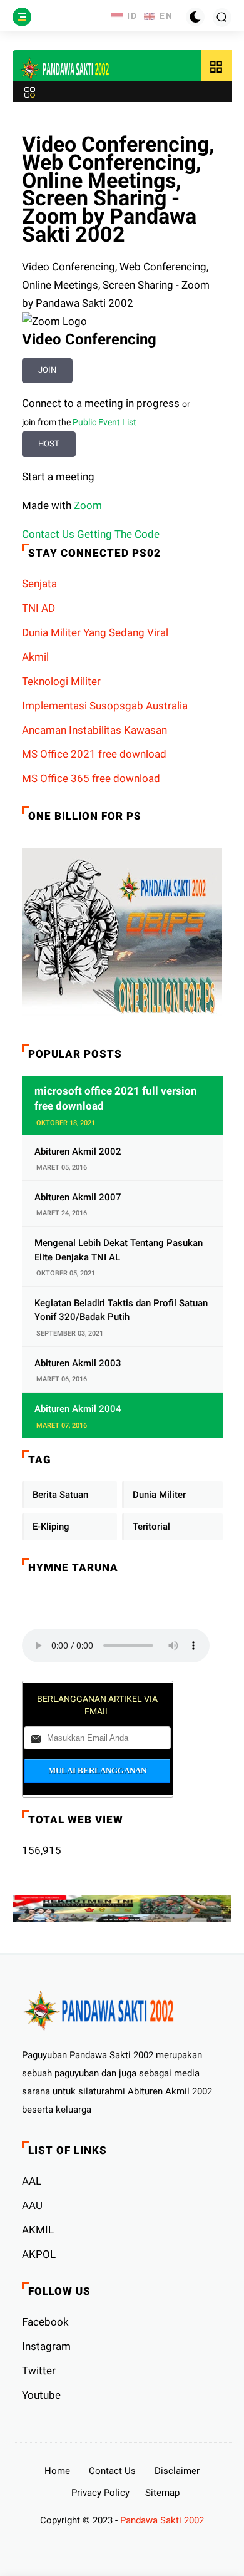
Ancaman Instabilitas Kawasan (94, 730)
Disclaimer (177, 2471)
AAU (32, 2205)
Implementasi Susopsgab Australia (105, 706)
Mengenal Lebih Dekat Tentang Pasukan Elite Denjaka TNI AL (119, 1250)
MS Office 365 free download (91, 778)
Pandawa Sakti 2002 (162, 2520)
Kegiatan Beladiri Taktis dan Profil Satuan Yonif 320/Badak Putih (121, 1310)
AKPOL (39, 2254)
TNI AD (38, 608)
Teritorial (151, 1527)
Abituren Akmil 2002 (78, 1151)
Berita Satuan (60, 1495)
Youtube (41, 2395)
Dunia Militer (159, 1495)
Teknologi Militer (61, 681)
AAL (32, 2181)
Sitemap (162, 2493)
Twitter (39, 2371)
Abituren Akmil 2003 (78, 1363)
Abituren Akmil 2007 (78, 1197)
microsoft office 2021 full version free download (116, 1098)
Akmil (35, 657)
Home (57, 2471)
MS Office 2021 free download (94, 754)
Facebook (45, 2322)
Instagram (46, 2346)
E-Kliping (51, 1527)
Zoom (88, 505)
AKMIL (38, 2230)
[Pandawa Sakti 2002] (66, 69)
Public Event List (104, 422)
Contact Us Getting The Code (91, 534)
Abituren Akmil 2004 (78, 1409)
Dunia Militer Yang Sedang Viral (95, 632)
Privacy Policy (100, 2493)
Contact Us (112, 2471)
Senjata (39, 584)
